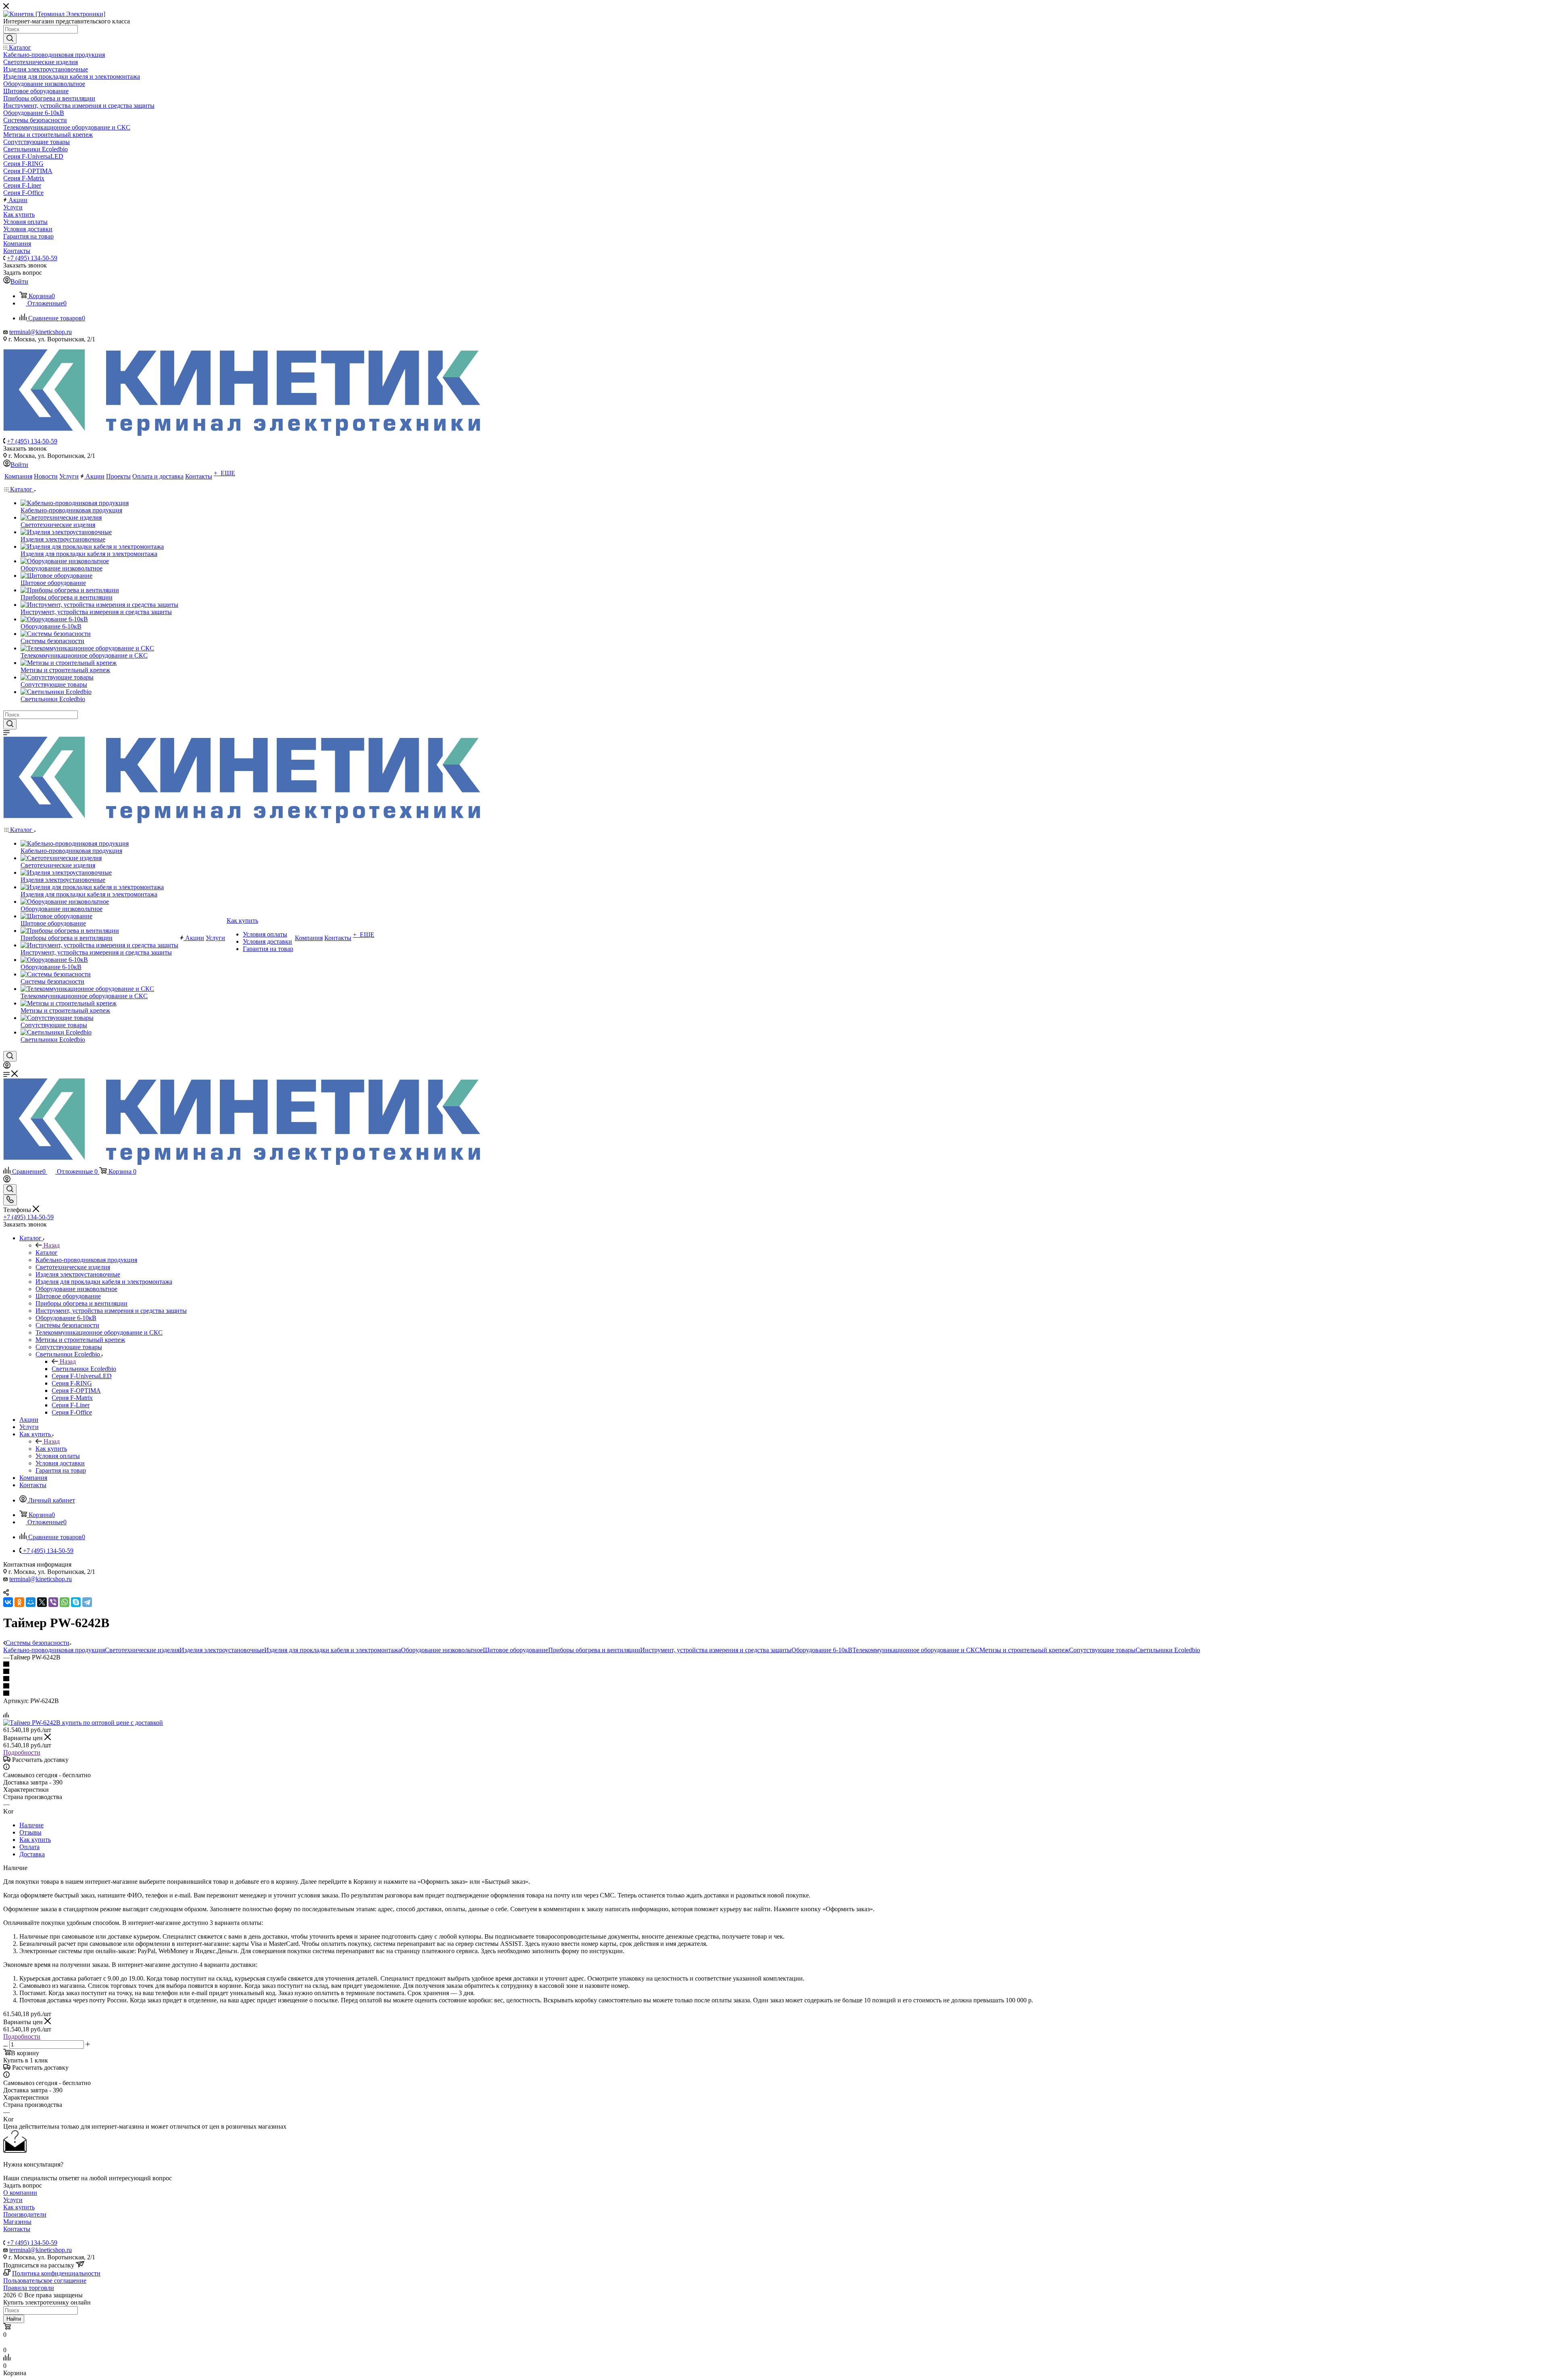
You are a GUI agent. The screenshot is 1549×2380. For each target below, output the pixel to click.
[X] (42, 1602)
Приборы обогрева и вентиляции (594, 1650)
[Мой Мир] (31, 1602)
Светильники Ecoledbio (84, 1369)
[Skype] (76, 1602)
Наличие (31, 1825)
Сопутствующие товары (1102, 1650)
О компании (20, 2193)
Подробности (22, 1752)
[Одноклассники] (19, 1602)
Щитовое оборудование (516, 1650)
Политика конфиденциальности (56, 2273)
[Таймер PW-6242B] (83, 1723)
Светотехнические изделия (142, 1650)
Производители (25, 2214)
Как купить (51, 1449)
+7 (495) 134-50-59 (32, 258)
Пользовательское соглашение (45, 2281)
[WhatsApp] (65, 1602)
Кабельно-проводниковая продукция (54, 1650)
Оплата (29, 1847)
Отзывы (30, 1832)
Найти (14, 2319)
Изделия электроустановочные (222, 1650)
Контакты (17, 2229)
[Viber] (53, 1602)
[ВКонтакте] (8, 1602)
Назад (52, 1245)
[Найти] (10, 39)
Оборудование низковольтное (442, 1650)
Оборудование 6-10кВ (822, 1650)
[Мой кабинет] (7, 1067)
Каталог (47, 1253)
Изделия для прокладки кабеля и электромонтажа (333, 1650)
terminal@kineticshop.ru (41, 332)
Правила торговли (29, 2288)
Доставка (32, 1854)
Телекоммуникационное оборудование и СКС (916, 1650)
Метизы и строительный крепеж (1024, 1650)
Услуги (13, 2200)
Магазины (17, 2222)
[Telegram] (87, 1602)
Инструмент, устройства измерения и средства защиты (716, 1650)
